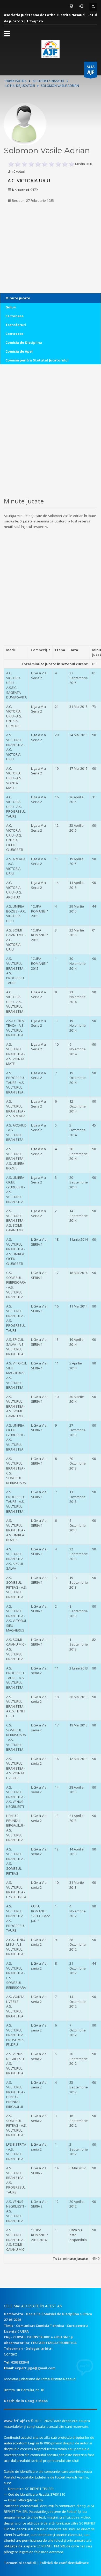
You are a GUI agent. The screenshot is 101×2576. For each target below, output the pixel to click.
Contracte (14, 334)
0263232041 (20, 2362)
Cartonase (15, 316)
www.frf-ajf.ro (17, 2421)
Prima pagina (16, 81)
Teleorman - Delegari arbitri (28, 2348)
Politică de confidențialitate (64, 2563)
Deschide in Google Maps (26, 2401)
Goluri (11, 307)
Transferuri (16, 325)
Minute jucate (18, 298)
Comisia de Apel (19, 351)
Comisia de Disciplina (24, 342)
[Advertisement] (36, 241)
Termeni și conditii (20, 2563)
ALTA (91, 70)
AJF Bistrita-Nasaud (48, 81)
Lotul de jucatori (20, 86)
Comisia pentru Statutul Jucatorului (37, 360)
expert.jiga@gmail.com (35, 2368)
